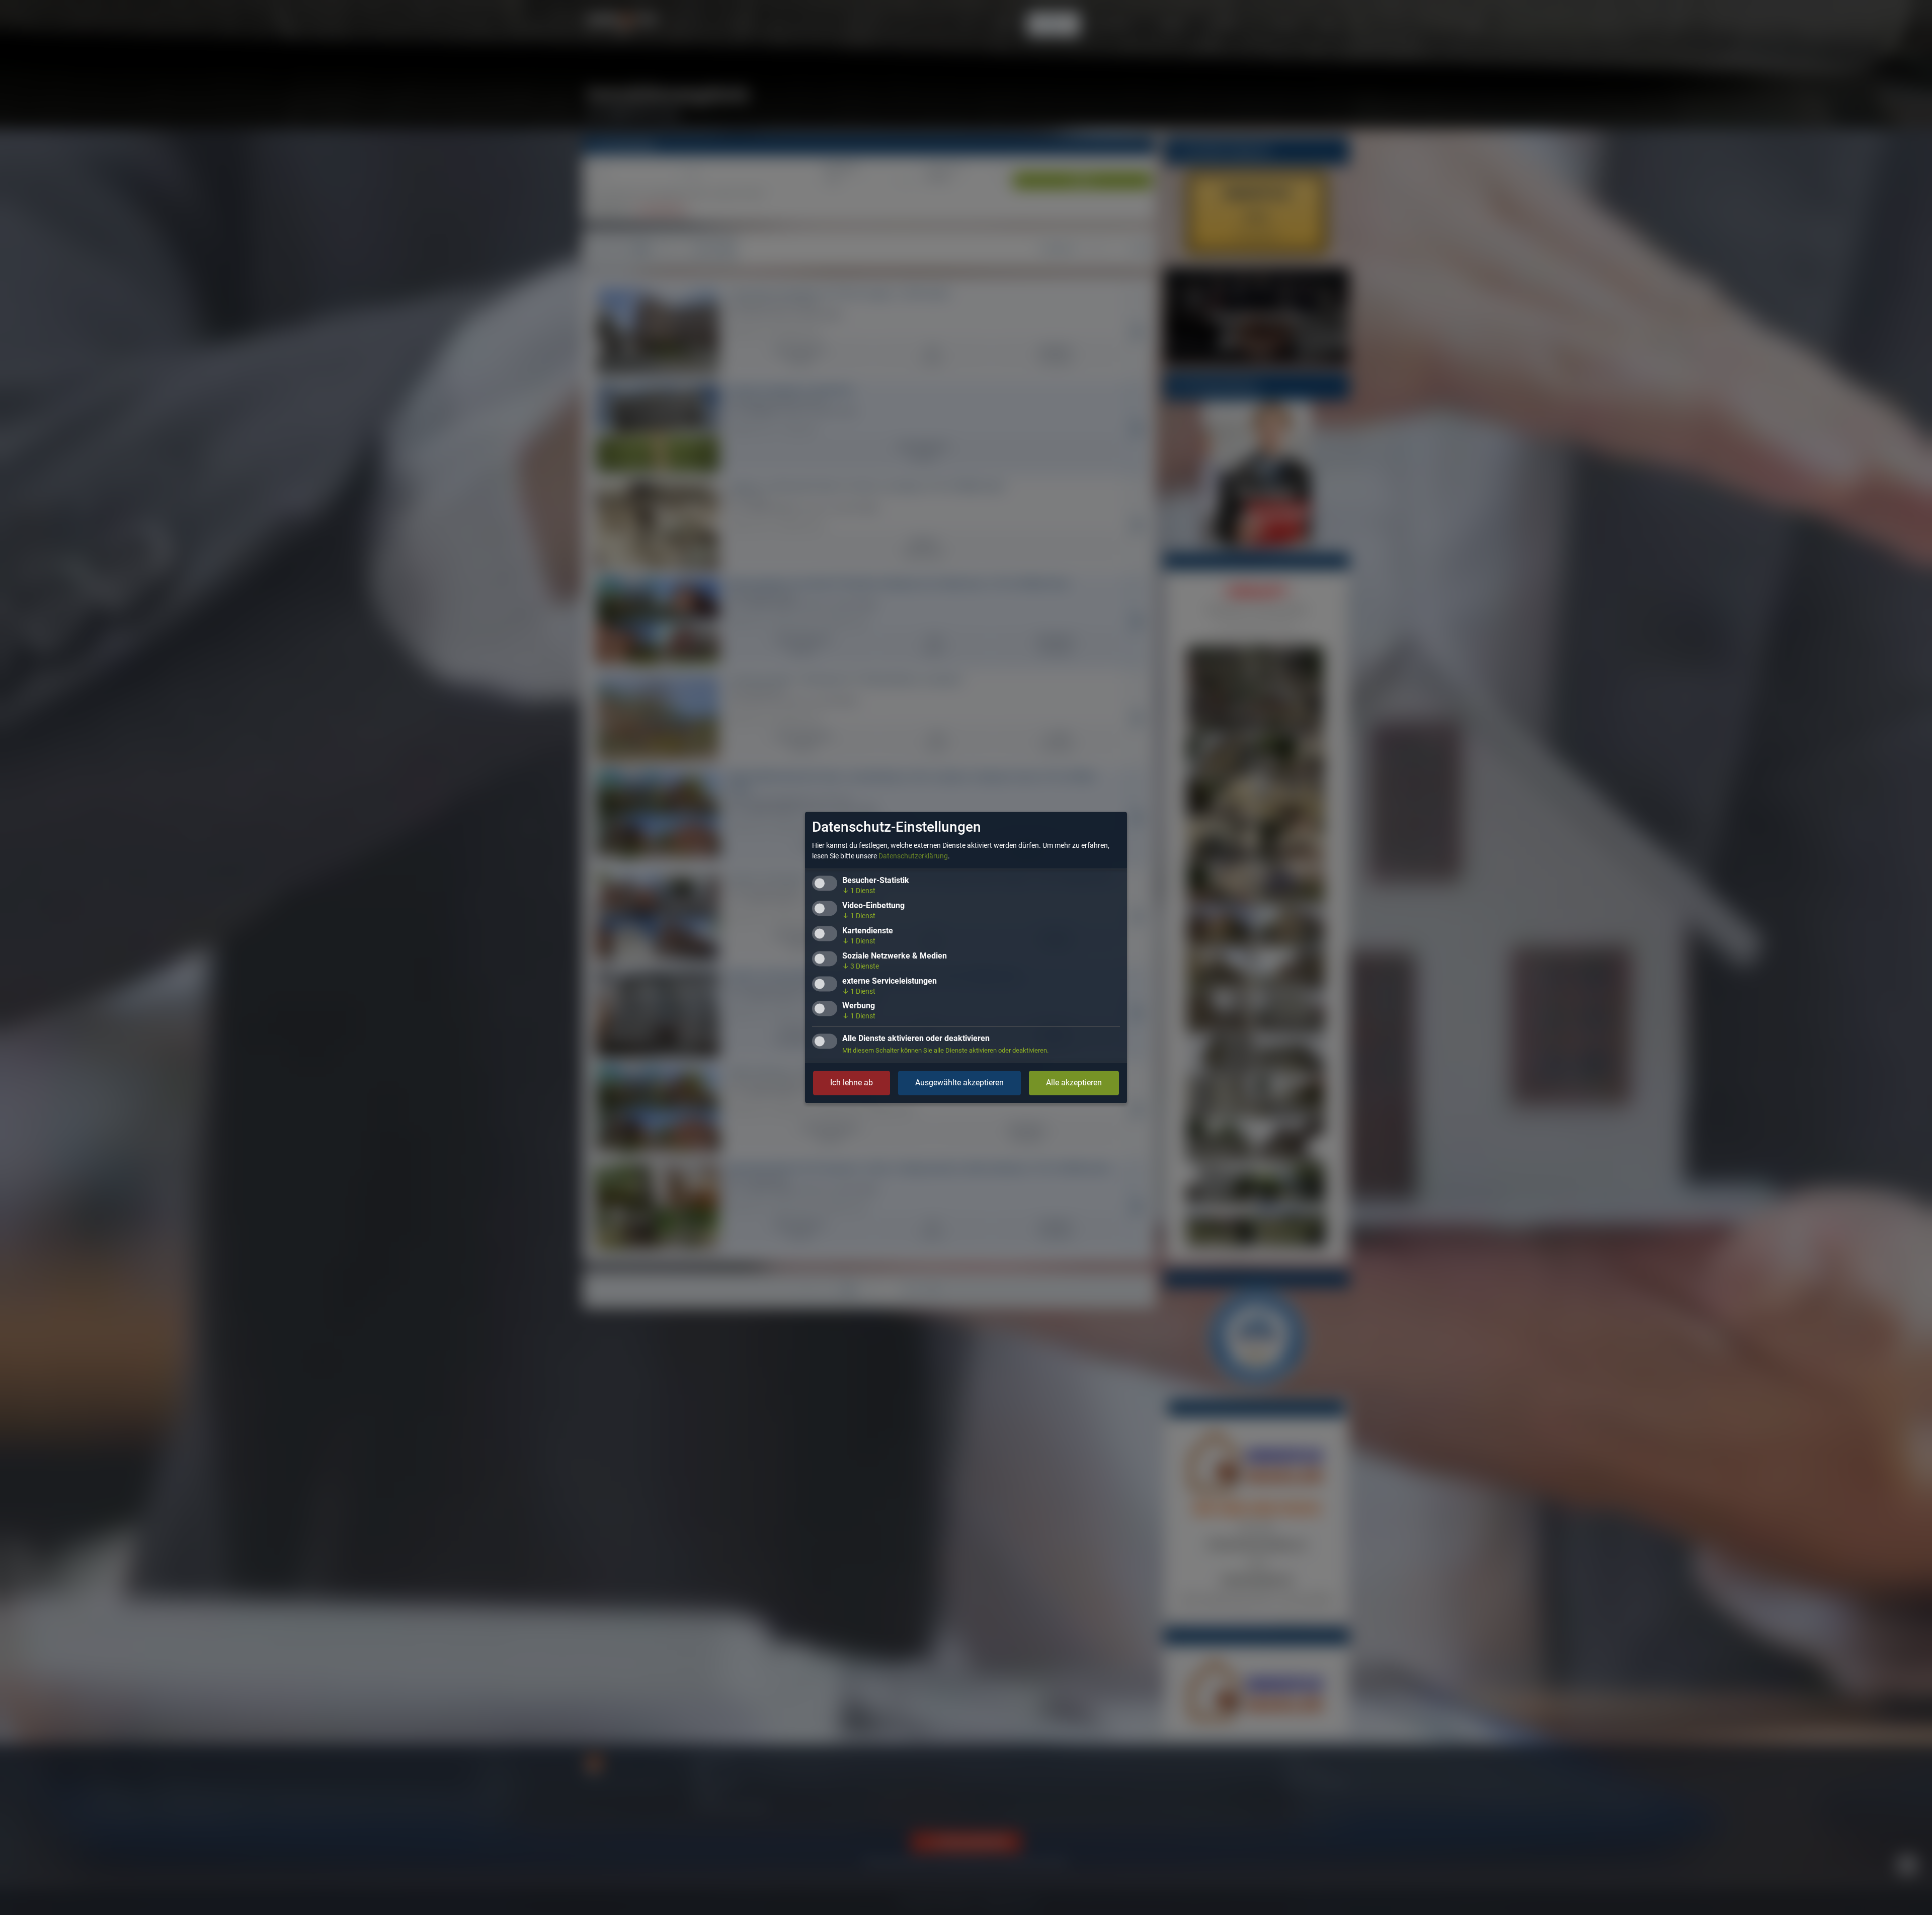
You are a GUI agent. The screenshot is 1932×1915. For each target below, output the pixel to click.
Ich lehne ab (852, 1083)
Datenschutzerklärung (913, 856)
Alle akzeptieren (1074, 1083)
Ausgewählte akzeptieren (959, 1083)
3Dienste (861, 966)
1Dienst (859, 891)
